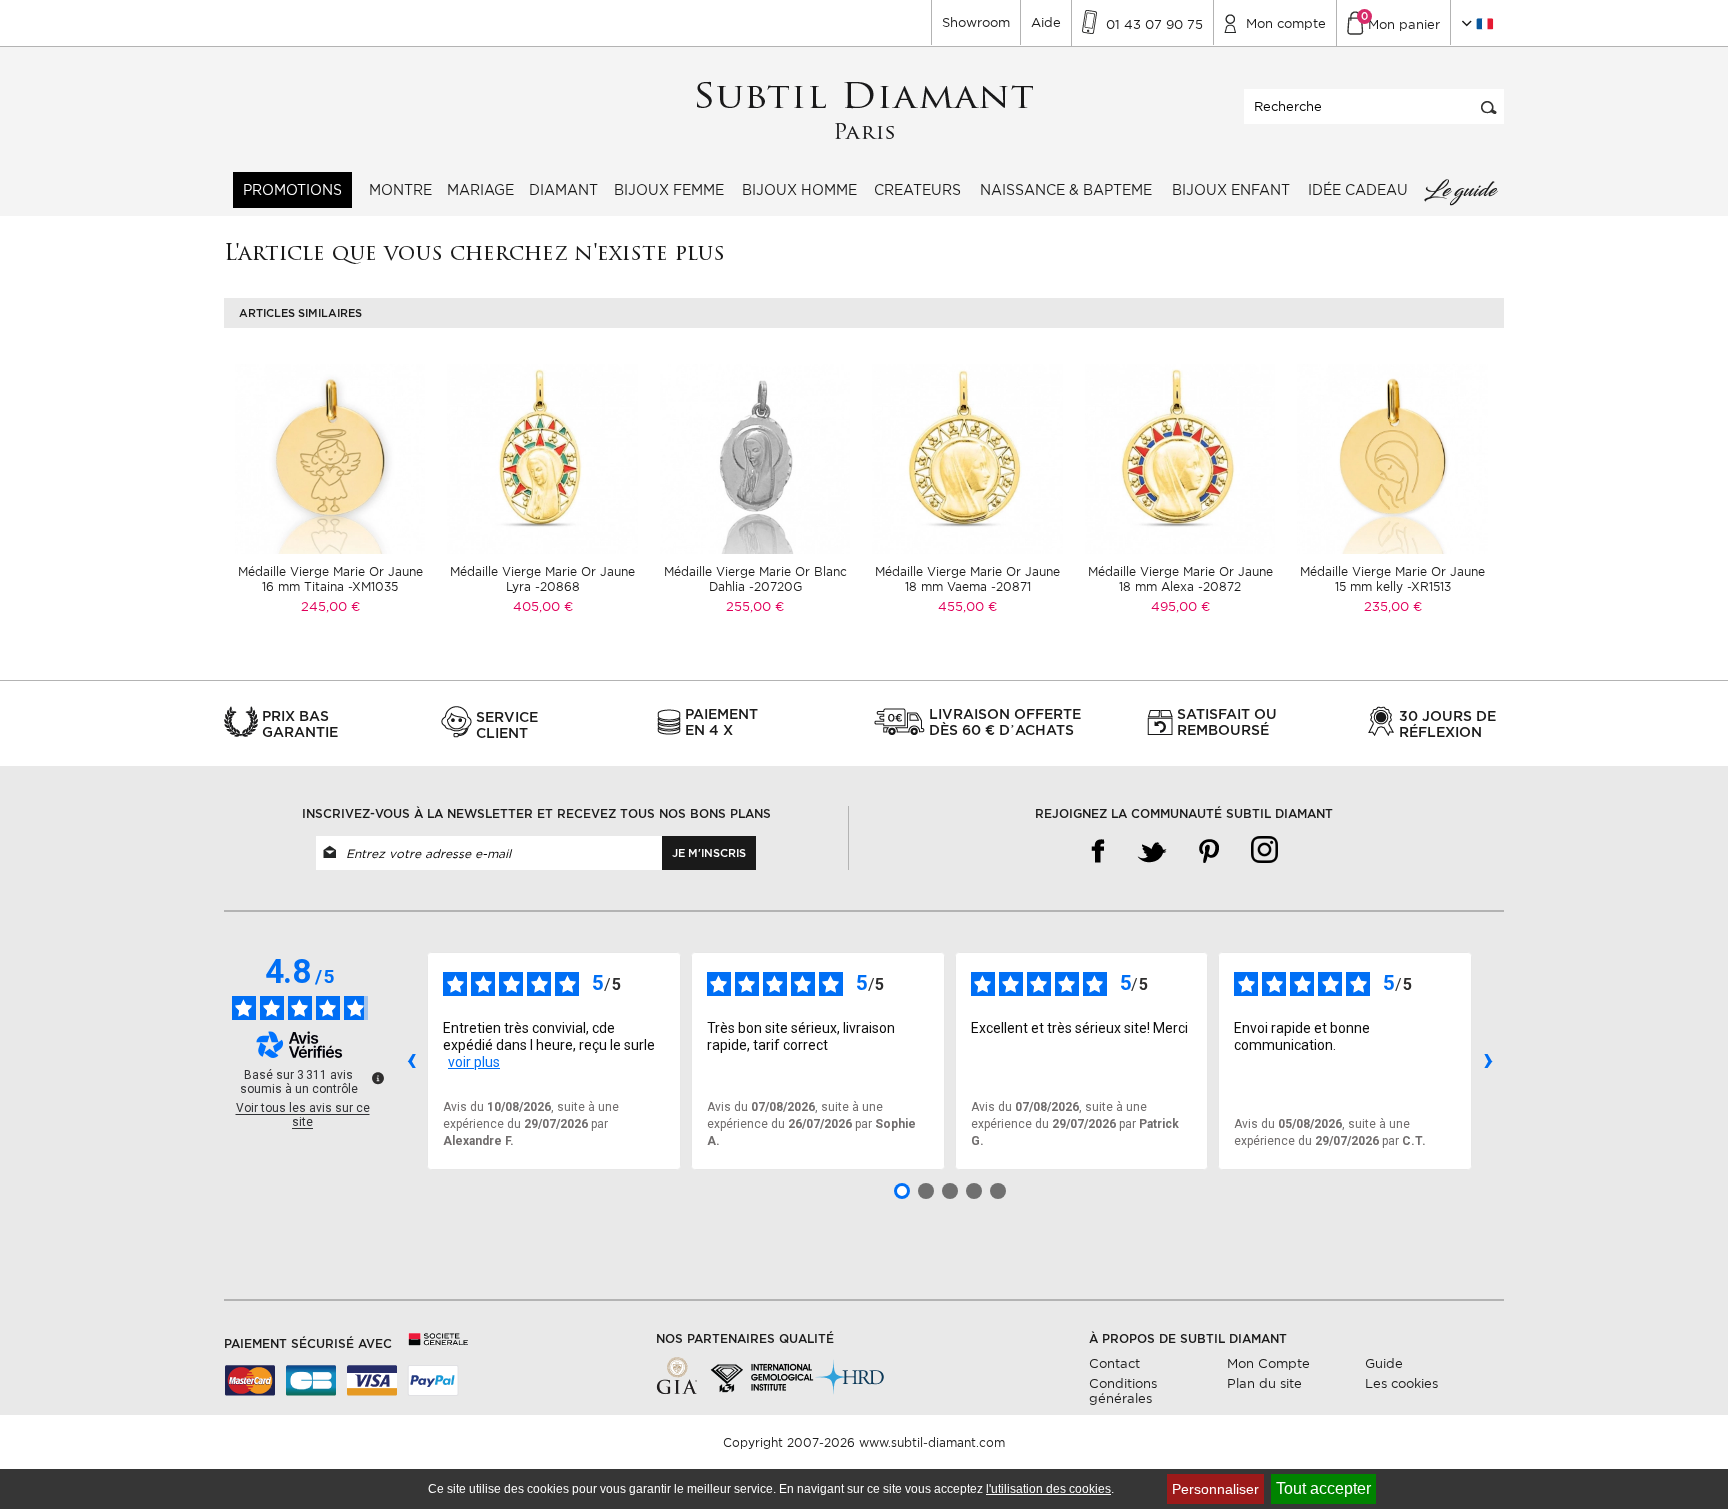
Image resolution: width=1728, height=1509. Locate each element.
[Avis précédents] (411, 1061)
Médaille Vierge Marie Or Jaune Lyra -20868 (542, 579)
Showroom (976, 22)
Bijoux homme (799, 190)
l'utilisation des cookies (1048, 1489)
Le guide (1460, 190)
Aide (1046, 22)
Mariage (480, 190)
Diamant (563, 190)
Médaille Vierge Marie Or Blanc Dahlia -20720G (755, 579)
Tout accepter (1323, 1488)
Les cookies (1401, 1383)
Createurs (917, 190)
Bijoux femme (669, 190)
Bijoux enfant (1231, 190)
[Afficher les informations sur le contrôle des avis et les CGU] (378, 1078)
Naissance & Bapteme (1066, 190)
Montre (400, 190)
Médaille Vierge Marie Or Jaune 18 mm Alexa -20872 (1180, 579)
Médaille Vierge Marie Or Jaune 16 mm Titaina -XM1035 (330, 579)
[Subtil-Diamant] (864, 111)
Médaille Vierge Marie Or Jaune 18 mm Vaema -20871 (967, 579)
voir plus (474, 1062)
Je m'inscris (709, 853)
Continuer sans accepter (1657, 1454)
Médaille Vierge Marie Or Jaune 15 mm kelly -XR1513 (1392, 579)
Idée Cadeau (1358, 190)
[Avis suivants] (1488, 1061)
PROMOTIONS (292, 190)
